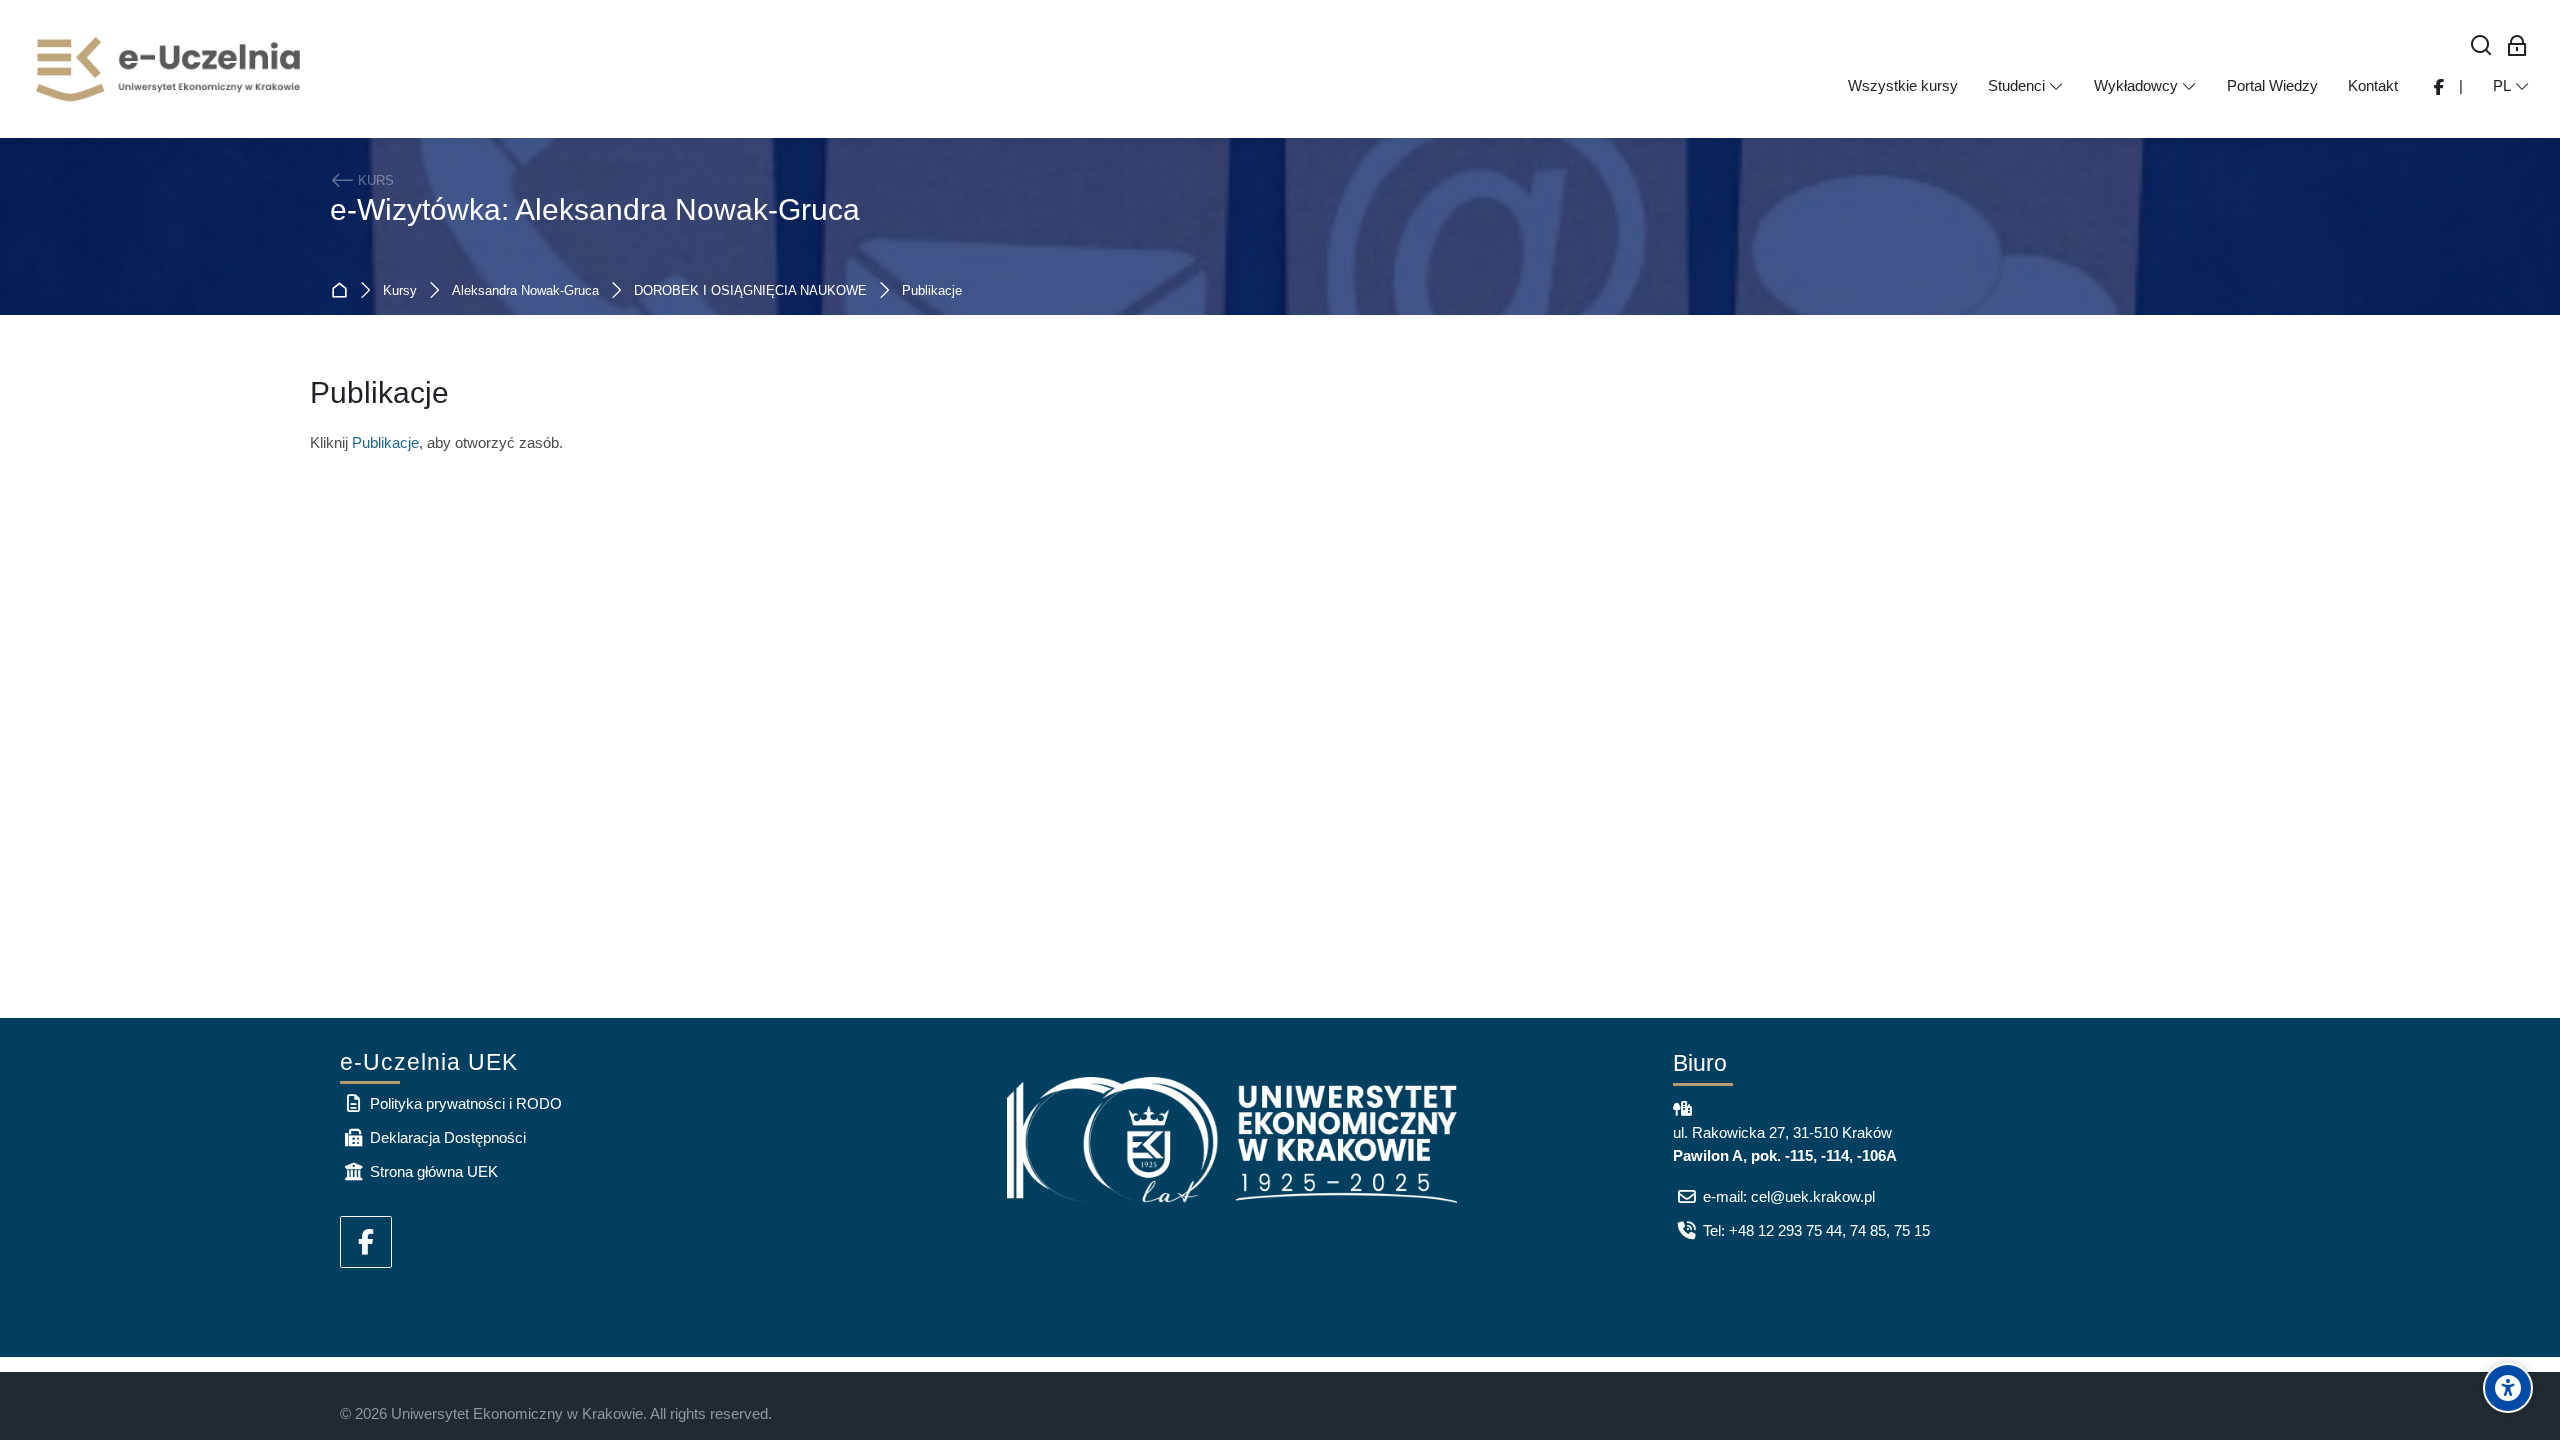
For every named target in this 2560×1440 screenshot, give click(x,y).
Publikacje (932, 291)
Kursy (400, 291)
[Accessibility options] (2508, 1388)
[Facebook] (366, 1242)
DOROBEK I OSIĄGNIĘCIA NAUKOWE (750, 291)
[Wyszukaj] (2481, 46)
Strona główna (343, 291)
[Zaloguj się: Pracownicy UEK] (2517, 46)
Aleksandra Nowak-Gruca (525, 291)
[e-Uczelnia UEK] (170, 69)
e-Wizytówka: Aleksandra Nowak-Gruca (595, 209)
